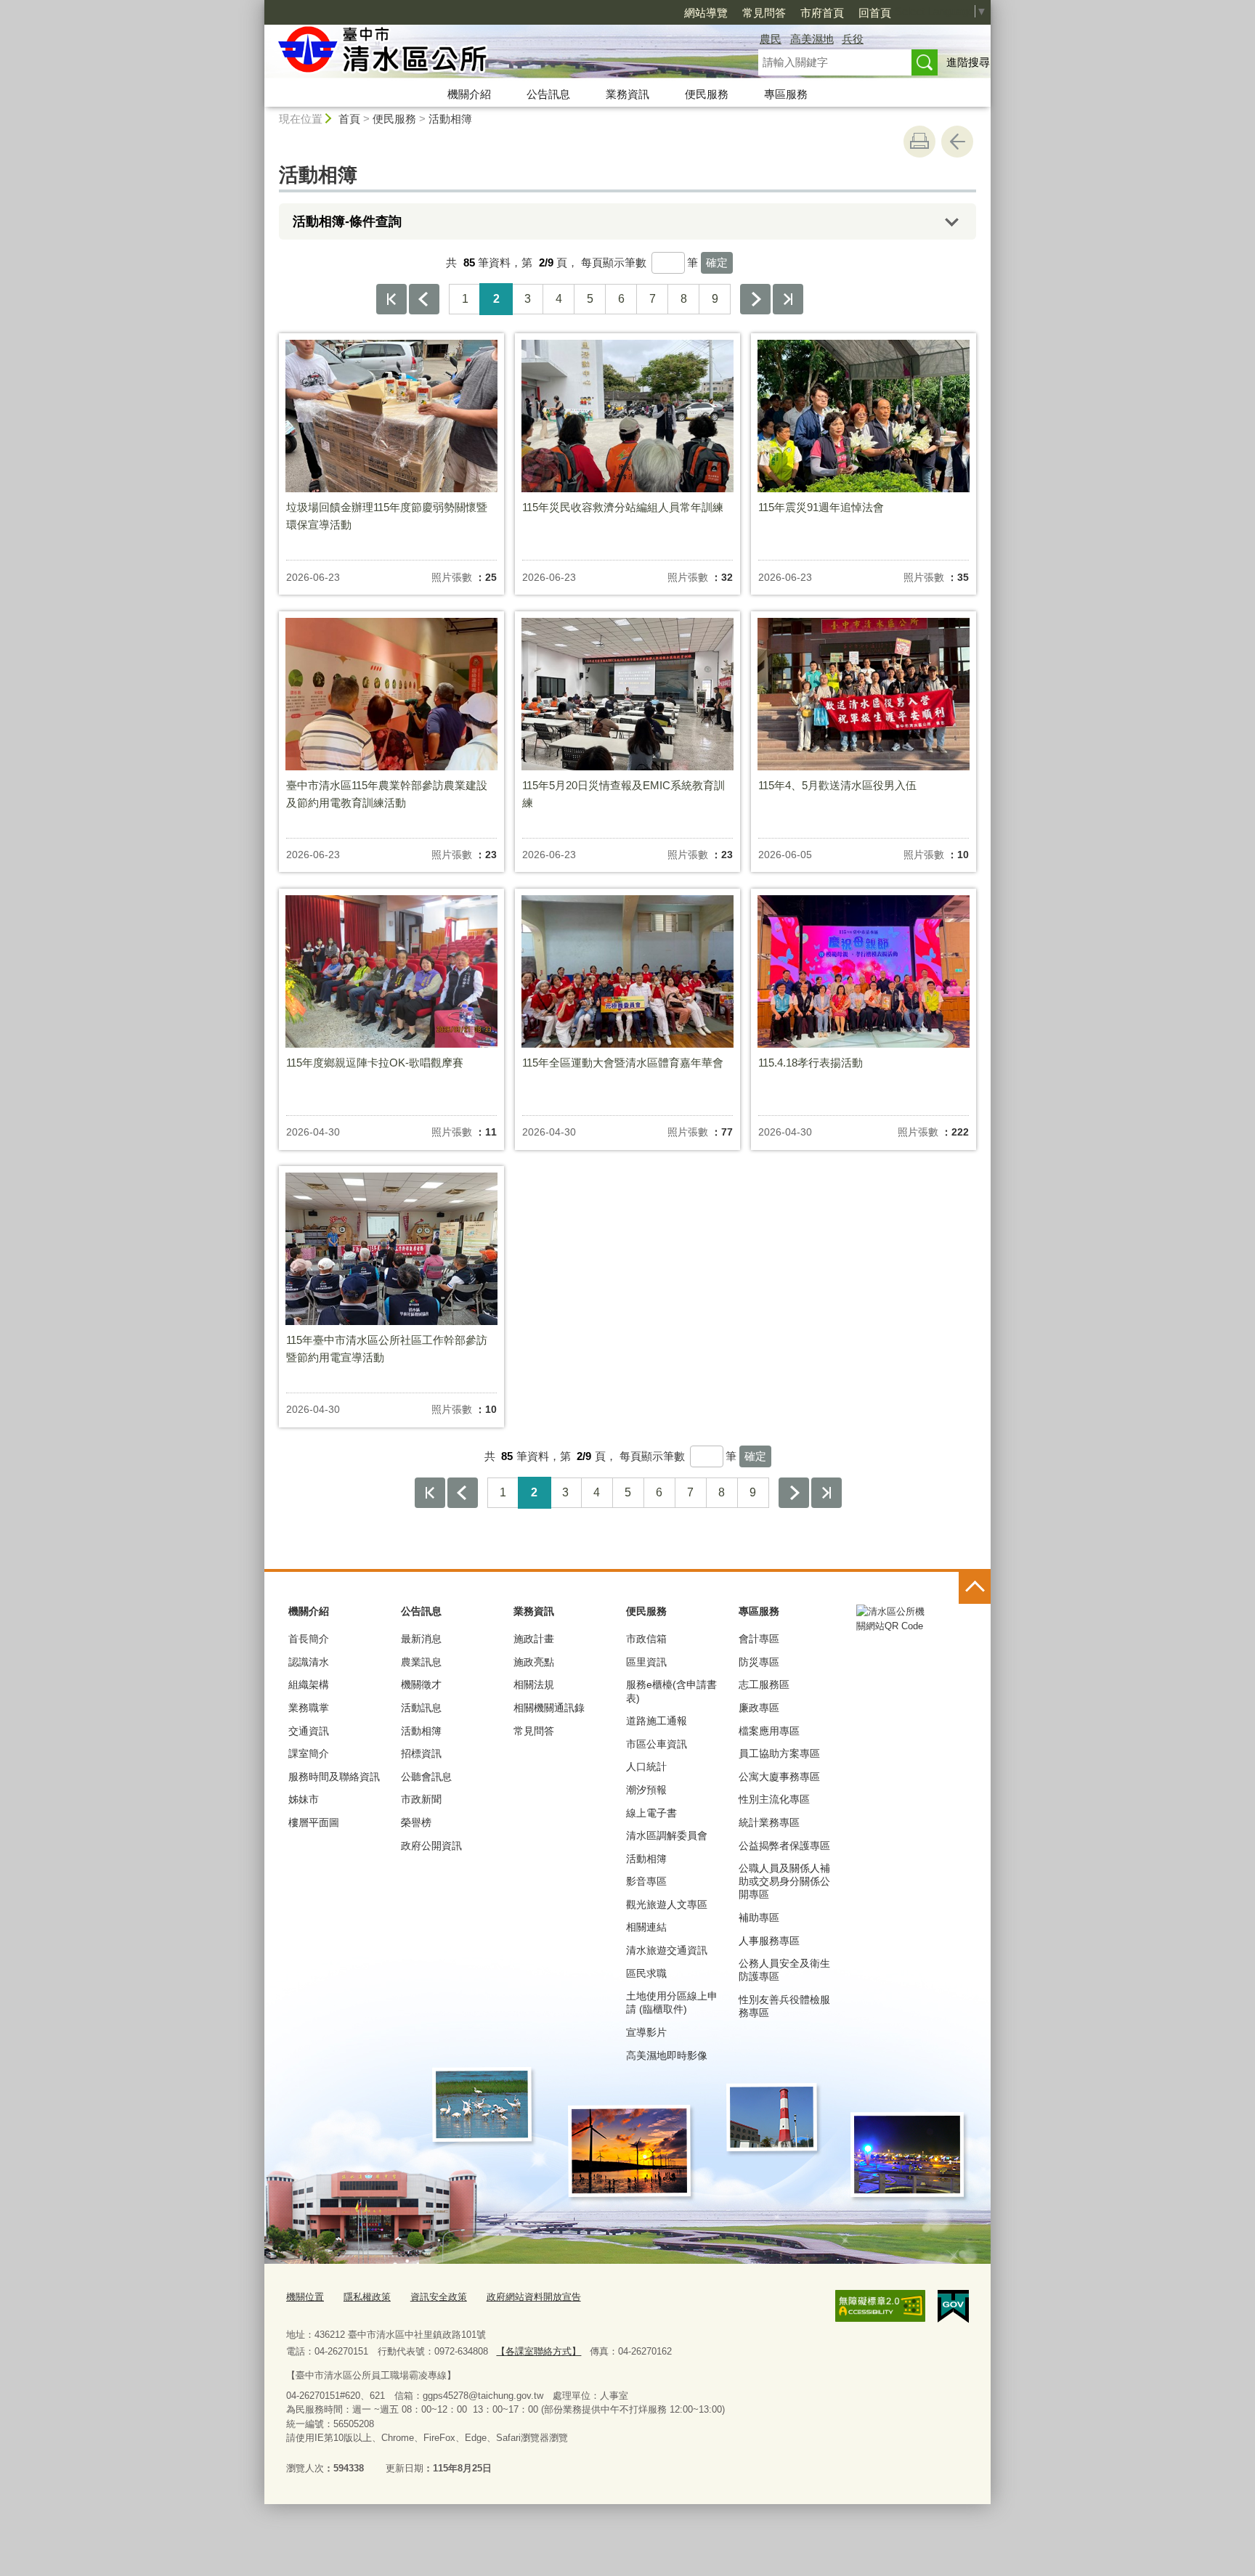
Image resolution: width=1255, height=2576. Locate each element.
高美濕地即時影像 (667, 2055)
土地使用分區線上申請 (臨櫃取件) (672, 2002)
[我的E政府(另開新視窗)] (953, 2307)
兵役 (853, 39)
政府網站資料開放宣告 (534, 2297)
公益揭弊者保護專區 (784, 1846)
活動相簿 (450, 119)
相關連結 (646, 1927)
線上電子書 (651, 1813)
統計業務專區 (769, 1822)
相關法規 (534, 1684)
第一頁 (391, 299)
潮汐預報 (646, 1790)
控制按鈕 (975, 1588)
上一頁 (424, 299)
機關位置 (305, 2297)
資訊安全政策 (439, 2297)
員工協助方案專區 (779, 1753)
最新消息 (421, 1639)
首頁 (349, 119)
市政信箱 (646, 1639)
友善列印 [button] (919, 142)
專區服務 (786, 94)
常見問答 (764, 13)
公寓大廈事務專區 (779, 1777)
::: (258, 6)
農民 (771, 39)
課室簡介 (309, 1753)
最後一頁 (788, 299)
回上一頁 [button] (957, 142)
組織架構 (309, 1684)
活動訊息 (421, 1708)
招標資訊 (421, 1753)
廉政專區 (759, 1708)
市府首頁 (822, 13)
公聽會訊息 (426, 1777)
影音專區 (646, 1881)
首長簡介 (309, 1639)
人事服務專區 (769, 1941)
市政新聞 (421, 1799)
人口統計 (646, 1766)
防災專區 (759, 1662)
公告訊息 (548, 94)
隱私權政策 (367, 2297)
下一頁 (755, 299)
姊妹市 (304, 1799)
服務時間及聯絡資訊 (334, 1777)
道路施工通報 (657, 1721)
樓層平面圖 (314, 1822)
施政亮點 (534, 1662)
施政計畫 (534, 1639)
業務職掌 (309, 1708)
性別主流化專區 (774, 1799)
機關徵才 (421, 1684)
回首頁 (875, 13)
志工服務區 (764, 1684)
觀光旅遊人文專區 (667, 1904)
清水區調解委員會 (667, 1835)
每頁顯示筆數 (614, 262)
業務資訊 (627, 94)
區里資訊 (646, 1662)
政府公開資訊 (431, 1846)
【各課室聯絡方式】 (539, 2351)
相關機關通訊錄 (549, 1708)
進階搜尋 (968, 62)
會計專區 (759, 1639)
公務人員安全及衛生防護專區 (784, 1970)
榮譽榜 (416, 1822)
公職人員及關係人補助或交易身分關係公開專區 (784, 1881)
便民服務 (707, 94)
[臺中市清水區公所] (494, 53)
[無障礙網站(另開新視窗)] (880, 2306)
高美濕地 (812, 39)
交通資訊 (309, 1731)
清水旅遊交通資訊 (667, 1950)
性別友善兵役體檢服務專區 (784, 2006)
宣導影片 (646, 2032)
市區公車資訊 (657, 1744)
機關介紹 (469, 94)
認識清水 (309, 1662)
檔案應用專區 (769, 1731)
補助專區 (759, 1917)
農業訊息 (421, 1662)
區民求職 (646, 1973)
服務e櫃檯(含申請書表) (671, 1691)
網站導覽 (706, 13)
